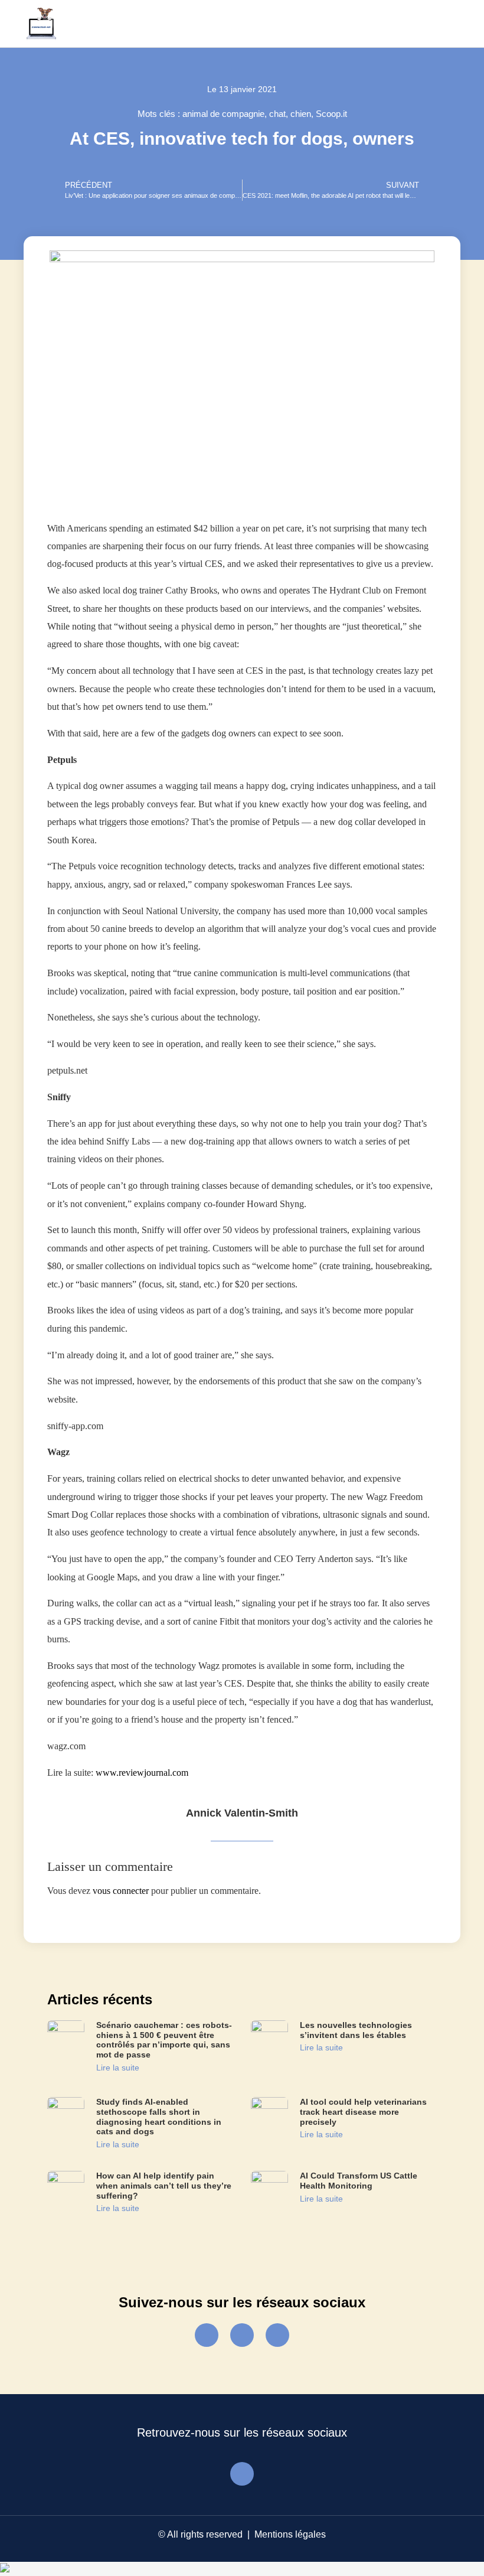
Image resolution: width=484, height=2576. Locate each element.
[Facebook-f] (207, 2335)
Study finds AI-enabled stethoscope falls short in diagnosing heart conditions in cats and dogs (159, 2117)
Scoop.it (331, 114)
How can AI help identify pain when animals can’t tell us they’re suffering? (164, 2186)
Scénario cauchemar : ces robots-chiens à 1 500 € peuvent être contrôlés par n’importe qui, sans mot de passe (164, 2040)
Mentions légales (290, 2534)
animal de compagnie (223, 114)
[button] (446, 24)
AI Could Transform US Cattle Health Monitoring (359, 2181)
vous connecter (121, 1891)
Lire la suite (118, 2068)
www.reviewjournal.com (142, 1773)
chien (301, 114)
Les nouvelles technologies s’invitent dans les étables (356, 2030)
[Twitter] (242, 2335)
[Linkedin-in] (277, 2335)
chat (277, 114)
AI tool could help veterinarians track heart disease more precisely (363, 2112)
